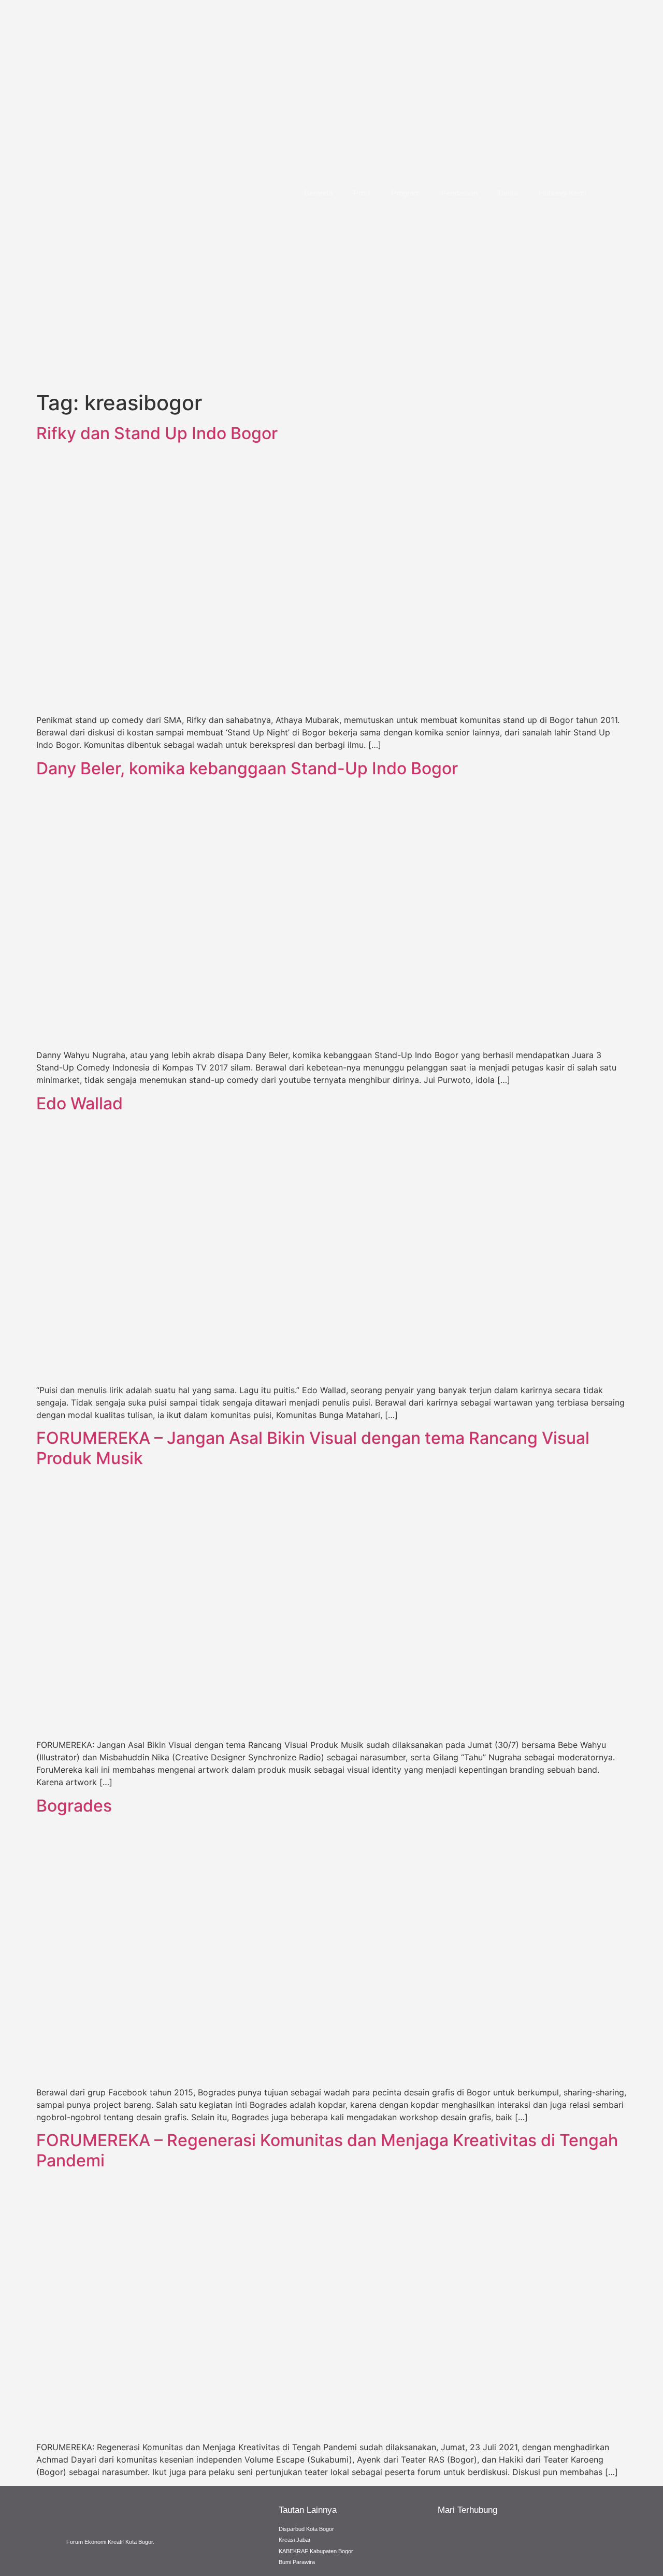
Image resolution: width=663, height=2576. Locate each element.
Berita (508, 193)
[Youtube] (530, 2540)
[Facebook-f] (453, 2540)
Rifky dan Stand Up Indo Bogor (157, 433)
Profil (362, 193)
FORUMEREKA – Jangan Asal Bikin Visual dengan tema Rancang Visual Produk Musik (313, 1448)
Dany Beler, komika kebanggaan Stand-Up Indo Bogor (247, 768)
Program (406, 193)
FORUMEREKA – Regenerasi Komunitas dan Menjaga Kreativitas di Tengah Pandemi (327, 2150)
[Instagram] (492, 2540)
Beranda (318, 193)
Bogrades (74, 1806)
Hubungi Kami (563, 193)
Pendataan (459, 193)
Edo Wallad (80, 1103)
